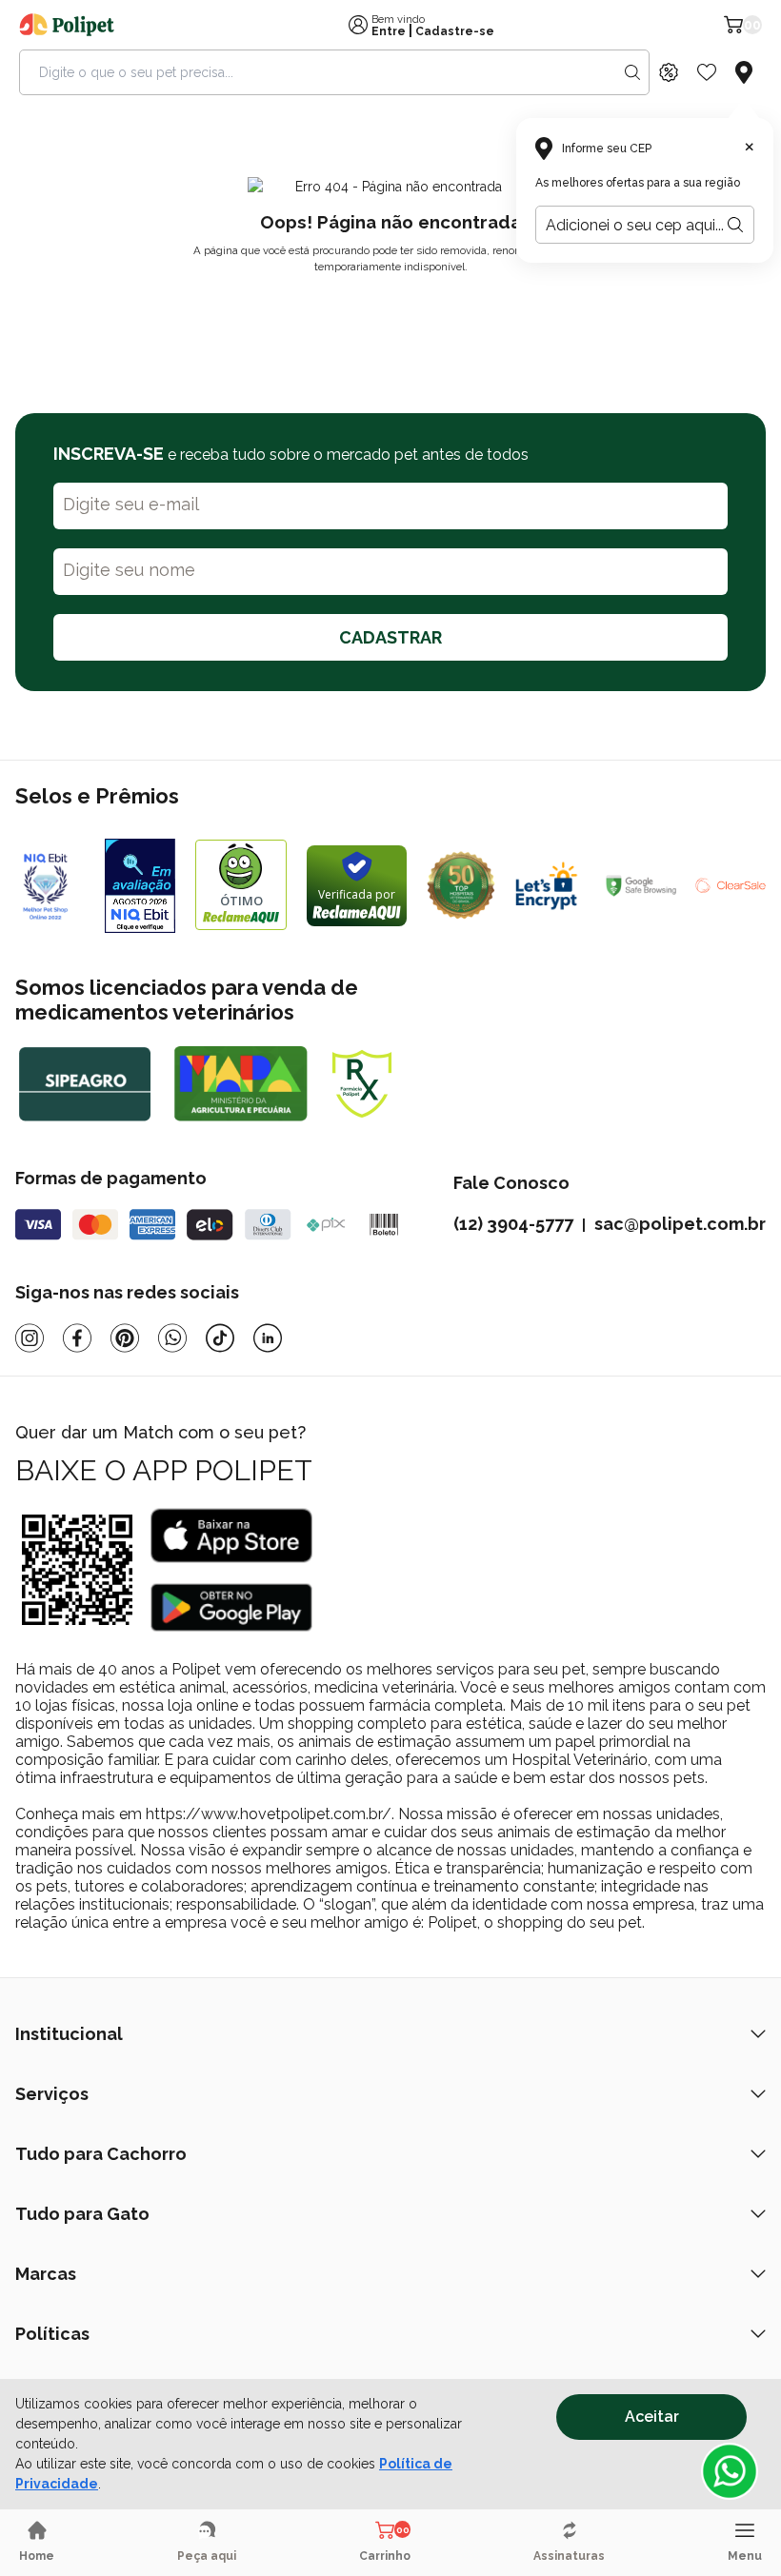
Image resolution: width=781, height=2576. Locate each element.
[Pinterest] (125, 1338)
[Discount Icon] (669, 72)
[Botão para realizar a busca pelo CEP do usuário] (735, 225)
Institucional (69, 2034)
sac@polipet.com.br (680, 1224)
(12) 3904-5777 (513, 1224)
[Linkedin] (268, 1338)
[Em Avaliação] (140, 886)
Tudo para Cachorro (101, 2154)
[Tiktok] (220, 1338)
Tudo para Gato (82, 2214)
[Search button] (632, 72)
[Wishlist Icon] (707, 72)
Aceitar (652, 2417)
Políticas (52, 2334)
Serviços (52, 2094)
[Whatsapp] (172, 1338)
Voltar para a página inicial (390, 311)
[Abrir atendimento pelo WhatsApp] (730, 2471)
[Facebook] (77, 1338)
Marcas (46, 2274)
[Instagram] (30, 1338)
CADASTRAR (390, 637)
